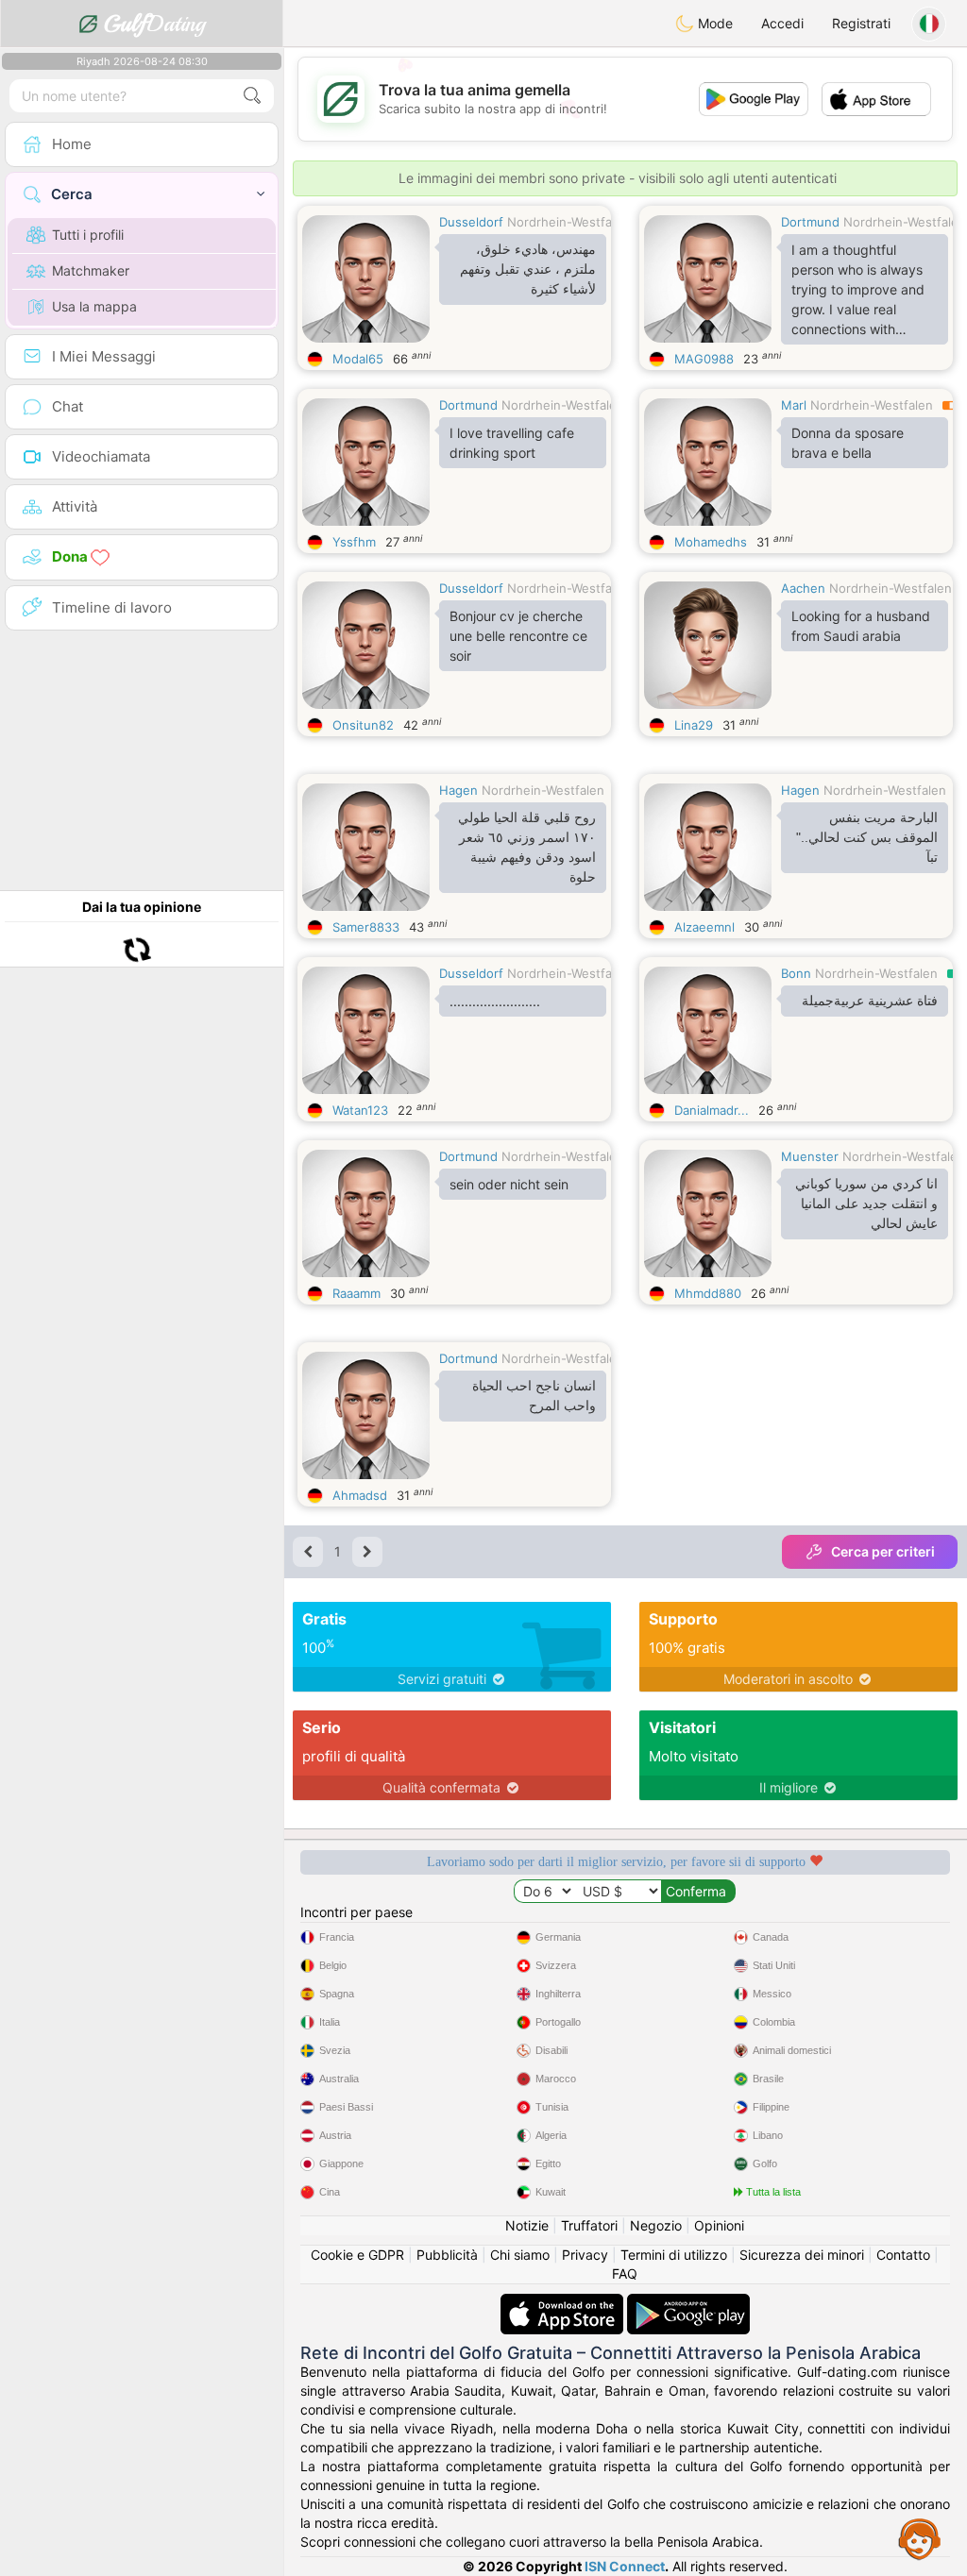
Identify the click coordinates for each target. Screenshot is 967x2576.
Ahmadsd (360, 1495)
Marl (794, 405)
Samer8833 (366, 927)
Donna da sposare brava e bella (848, 443)
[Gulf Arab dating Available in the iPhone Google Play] (688, 2303)
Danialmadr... (712, 1110)
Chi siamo (520, 2255)
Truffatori (589, 2225)
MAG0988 (704, 359)
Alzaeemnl (704, 927)
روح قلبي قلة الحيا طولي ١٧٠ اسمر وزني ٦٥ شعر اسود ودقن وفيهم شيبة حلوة (527, 847)
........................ (495, 1001)
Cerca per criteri (883, 1551)
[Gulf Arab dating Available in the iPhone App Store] (564, 2303)
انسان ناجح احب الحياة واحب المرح (534, 1396)
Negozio (656, 2225)
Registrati (861, 23)
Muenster (810, 1156)
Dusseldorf (471, 222)
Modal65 (358, 359)
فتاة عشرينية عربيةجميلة (870, 1001)
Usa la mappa (94, 306)
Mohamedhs (711, 542)
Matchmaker (91, 270)
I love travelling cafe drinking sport (512, 443)
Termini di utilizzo (674, 2255)
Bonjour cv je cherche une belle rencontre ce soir (518, 636)
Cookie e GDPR (357, 2255)
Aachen (803, 588)
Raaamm (356, 1293)
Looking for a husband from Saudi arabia (861, 626)
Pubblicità (447, 2255)
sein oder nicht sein (509, 1184)
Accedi (782, 23)
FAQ (625, 2273)
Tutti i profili (88, 235)
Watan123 (360, 1110)
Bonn (796, 973)
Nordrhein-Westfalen (568, 222)
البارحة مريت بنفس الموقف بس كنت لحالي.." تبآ (867, 837)
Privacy (585, 2255)
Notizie (527, 2225)
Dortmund (810, 222)
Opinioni (719, 2225)
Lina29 (694, 725)
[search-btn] (252, 96)
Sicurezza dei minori (802, 2255)
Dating (154, 24)
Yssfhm (354, 542)
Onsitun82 (363, 725)
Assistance (920, 2538)
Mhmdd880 (708, 1293)
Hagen (458, 790)
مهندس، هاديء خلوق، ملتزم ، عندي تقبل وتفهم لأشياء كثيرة (528, 269)
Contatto (903, 2255)
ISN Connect (625, 2566)
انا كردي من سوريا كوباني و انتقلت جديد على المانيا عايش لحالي (866, 1204)
